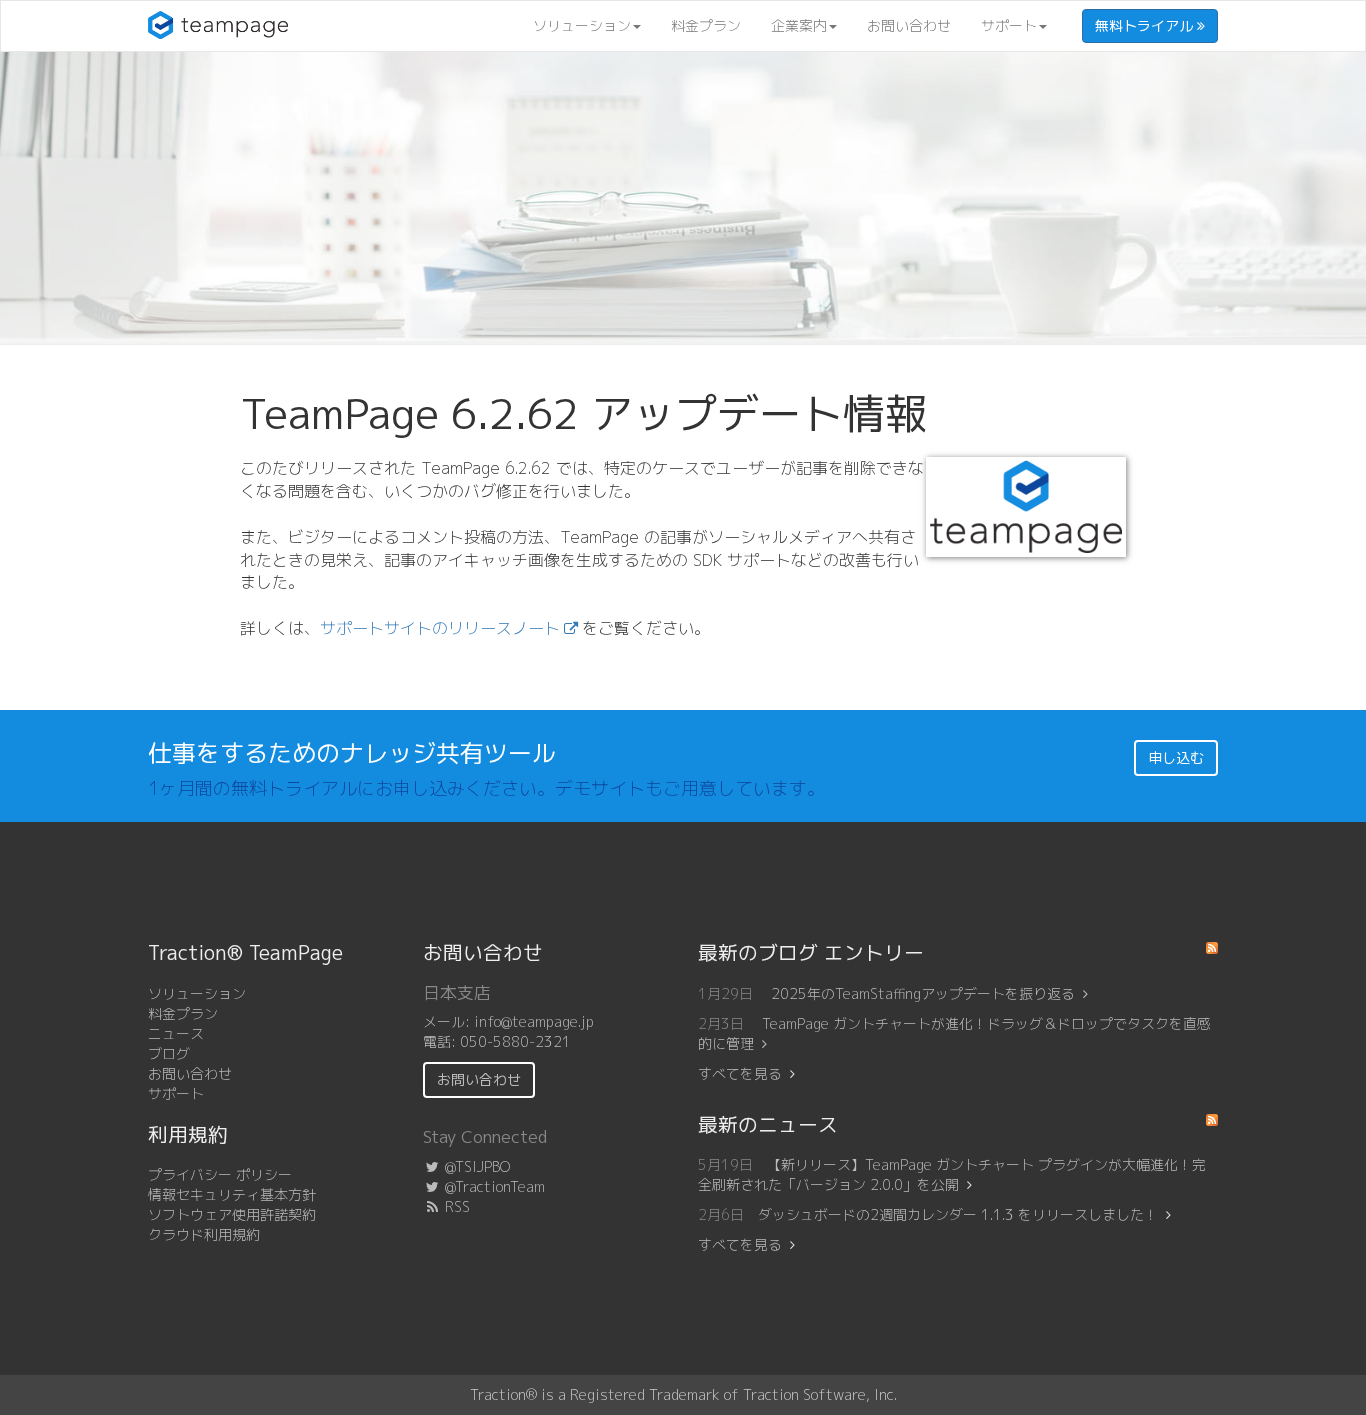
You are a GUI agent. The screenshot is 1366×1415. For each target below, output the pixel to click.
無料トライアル (1146, 25)
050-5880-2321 (515, 1041)
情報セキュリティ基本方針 (232, 1194)
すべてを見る (740, 1073)
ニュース (176, 1033)
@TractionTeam (493, 1186)
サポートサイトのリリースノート (440, 628)
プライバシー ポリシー (220, 1174)
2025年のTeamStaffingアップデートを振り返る (923, 993)
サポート (1009, 25)
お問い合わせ (909, 25)
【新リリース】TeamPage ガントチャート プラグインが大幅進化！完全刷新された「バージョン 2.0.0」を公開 (952, 1174)
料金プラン (706, 25)
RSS (455, 1206)
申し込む (1176, 757)
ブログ (169, 1053)
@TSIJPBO (475, 1166)
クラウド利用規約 (204, 1234)
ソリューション (582, 25)
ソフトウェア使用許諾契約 (232, 1214)
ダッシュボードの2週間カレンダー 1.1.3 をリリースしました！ (958, 1214)
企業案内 (799, 25)
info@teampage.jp (534, 1021)
